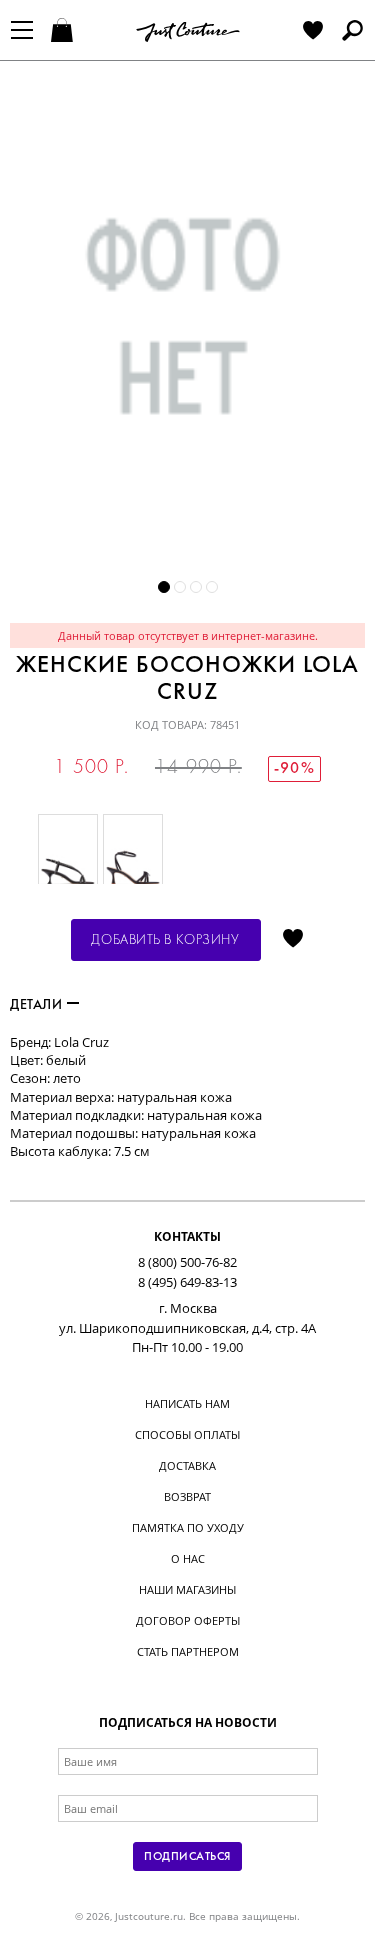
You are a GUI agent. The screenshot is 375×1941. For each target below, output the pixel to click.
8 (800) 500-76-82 (187, 1262)
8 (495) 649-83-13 (187, 1282)
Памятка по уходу (188, 1527)
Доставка (187, 1465)
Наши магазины (187, 1589)
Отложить (293, 940)
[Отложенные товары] (313, 32)
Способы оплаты (187, 1434)
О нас (188, 1558)
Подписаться (187, 1857)
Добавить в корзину (165, 940)
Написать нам (187, 1403)
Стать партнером (188, 1651)
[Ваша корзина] (64, 32)
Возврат (187, 1496)
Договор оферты (188, 1620)
